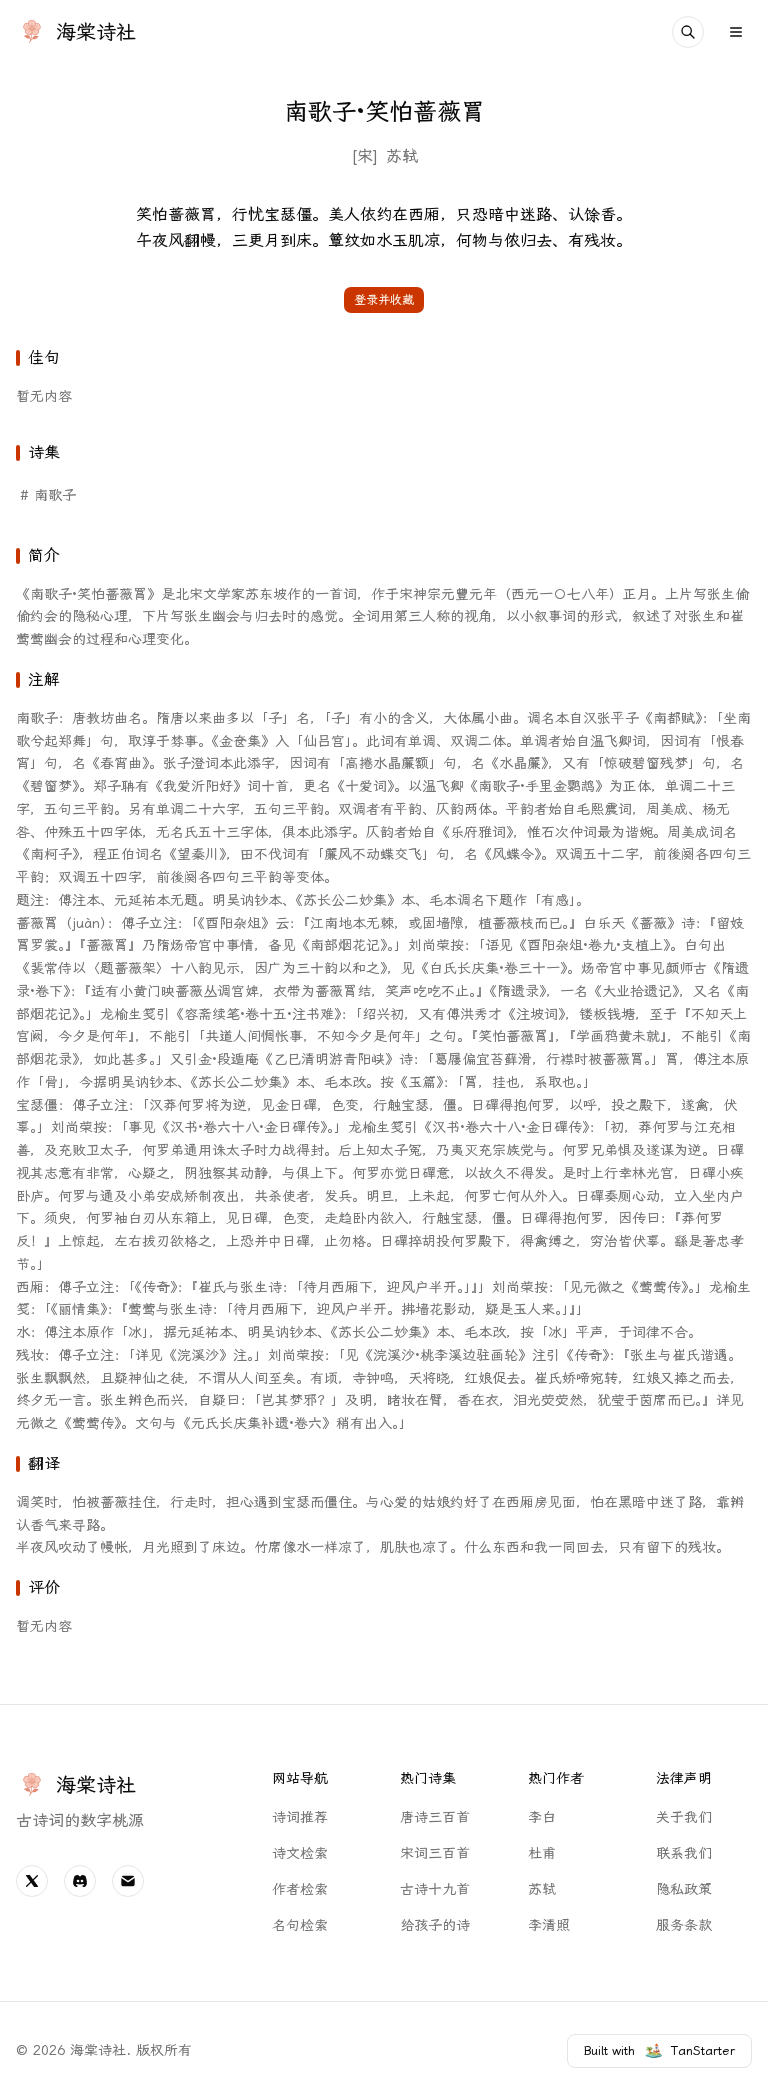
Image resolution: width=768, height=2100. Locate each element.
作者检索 (300, 1889)
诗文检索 (300, 1853)
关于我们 (684, 1817)
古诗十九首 (435, 1889)
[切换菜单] (736, 32)
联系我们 (684, 1853)
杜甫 (542, 1853)
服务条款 (684, 1925)
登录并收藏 (384, 300)
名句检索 (300, 1925)
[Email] (128, 1881)
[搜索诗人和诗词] (688, 32)
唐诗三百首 (435, 1817)
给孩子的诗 (435, 1925)
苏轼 (402, 156)
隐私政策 (684, 1889)
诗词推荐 (300, 1817)
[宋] (364, 156)
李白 (542, 1817)
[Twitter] (32, 1881)
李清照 (549, 1925)
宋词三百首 (435, 1853)
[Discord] (80, 1881)
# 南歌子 (48, 495)
